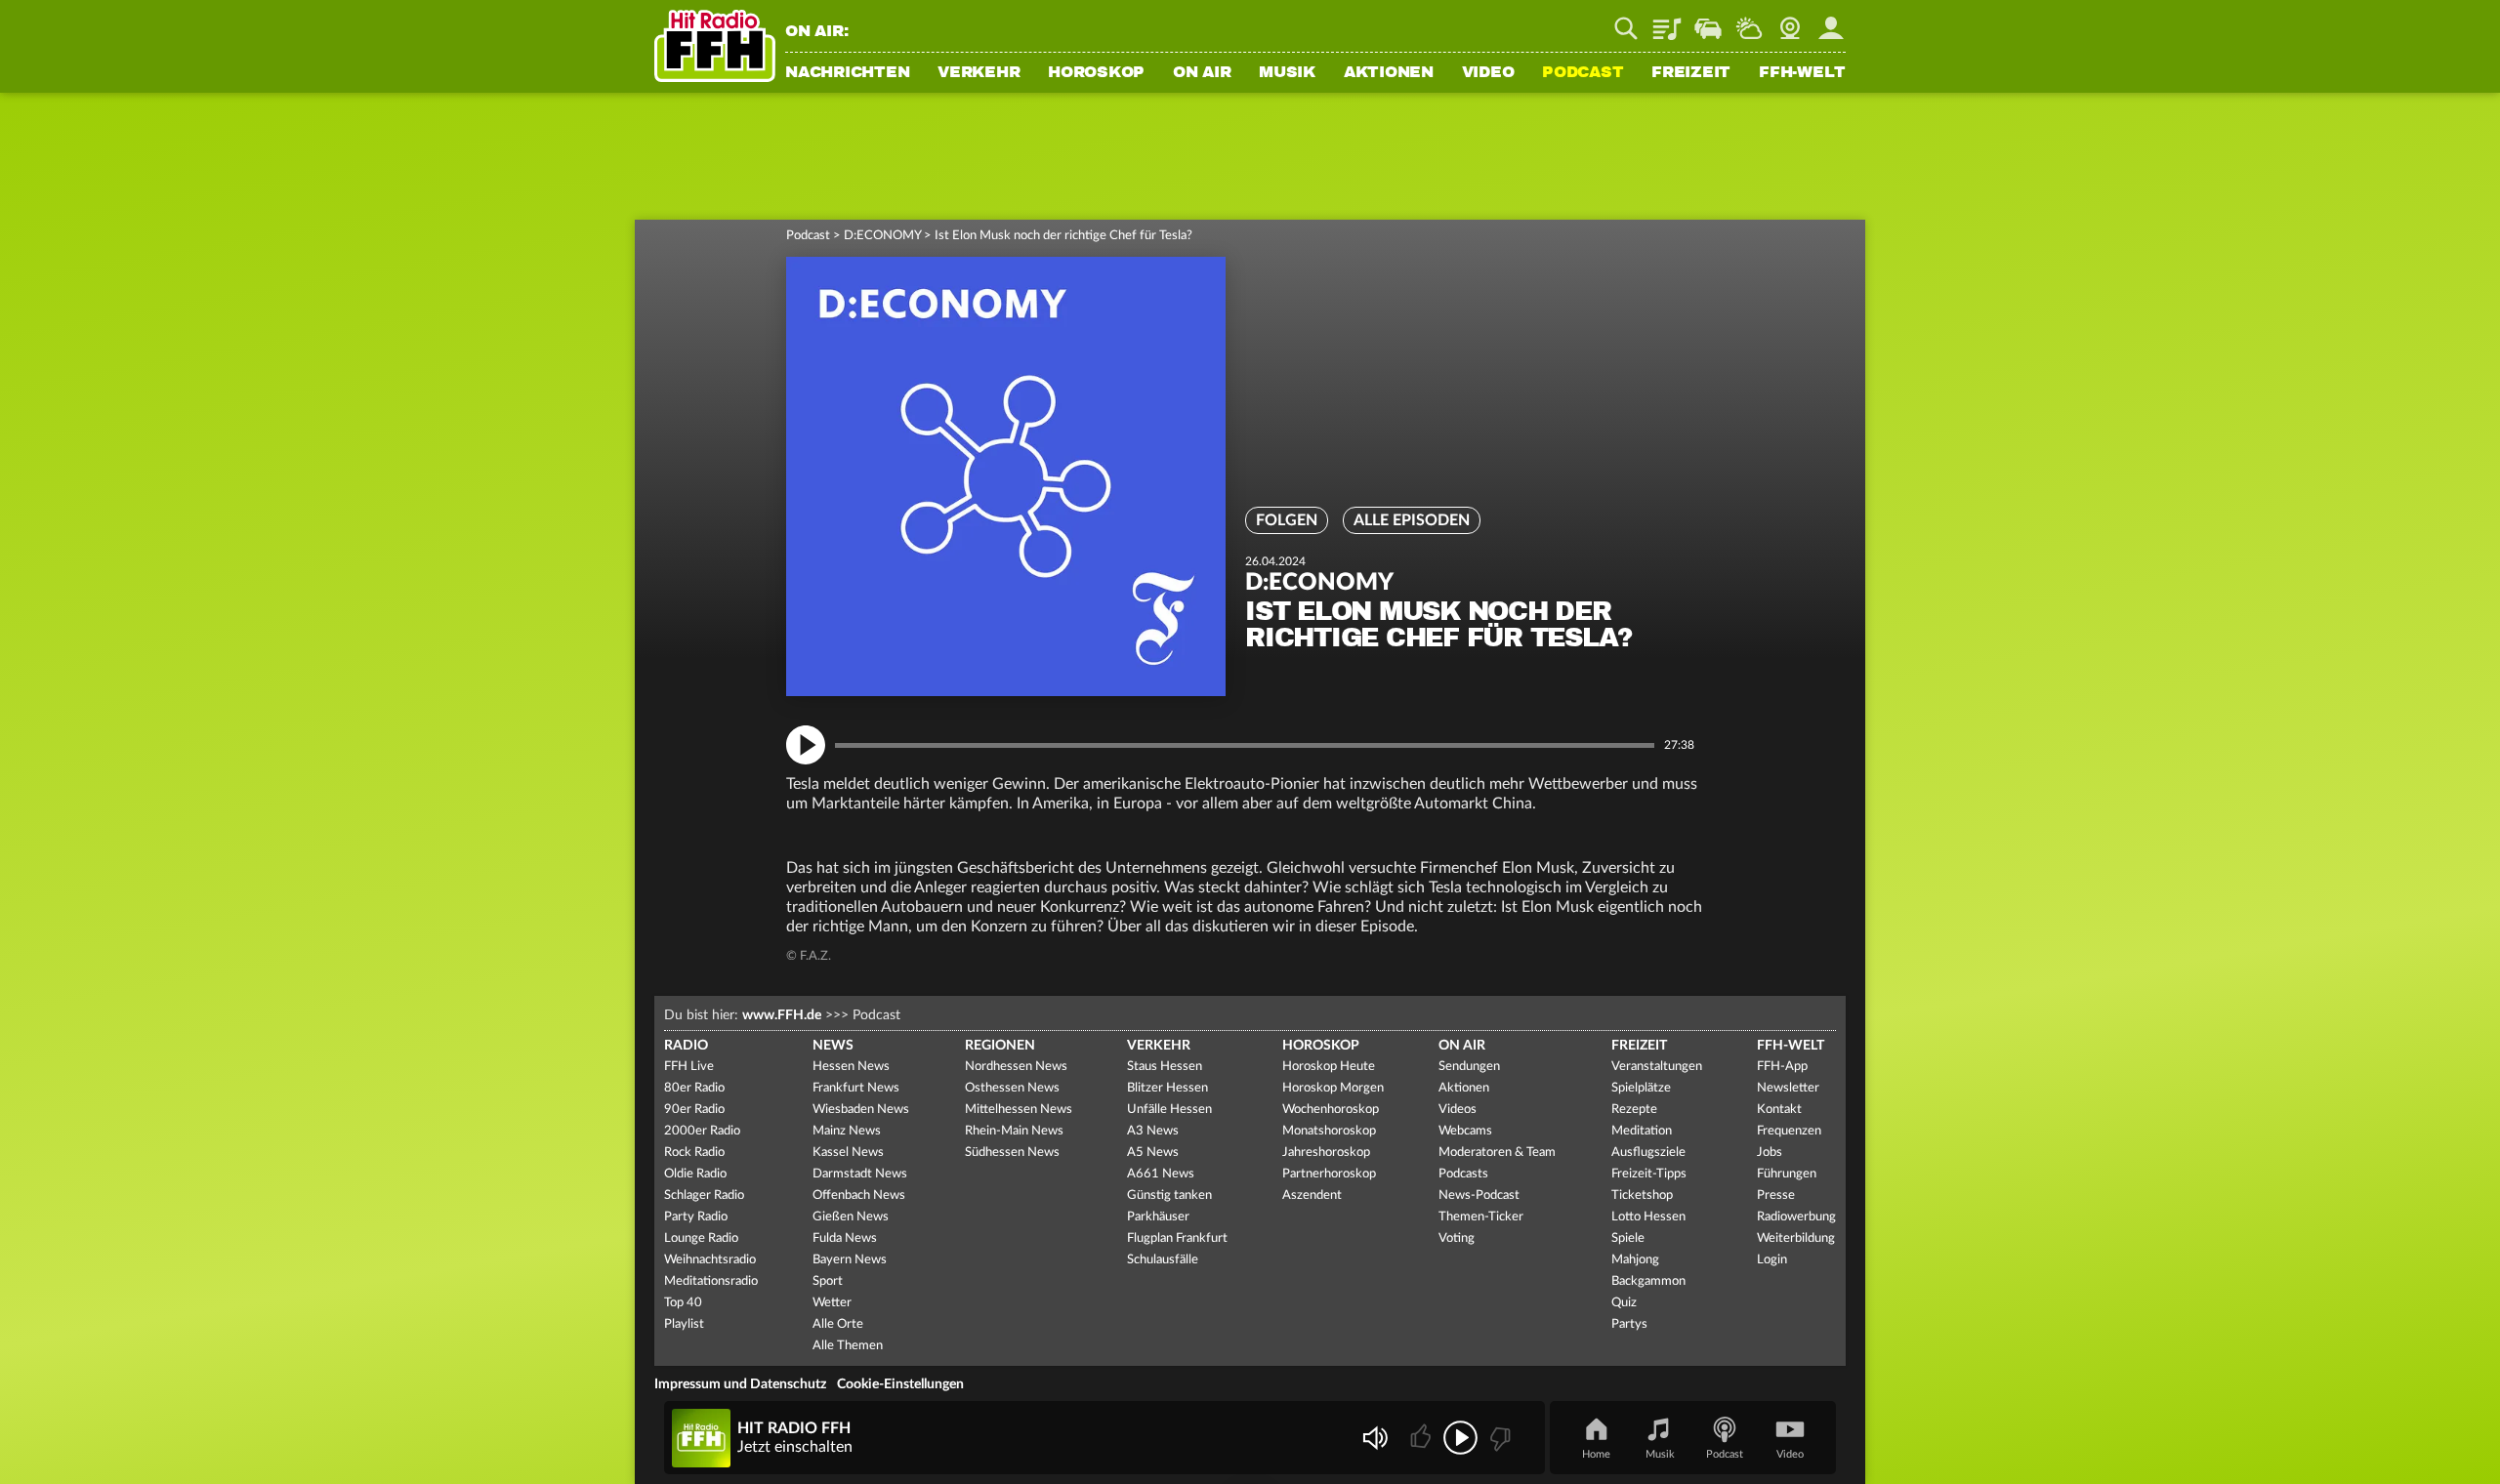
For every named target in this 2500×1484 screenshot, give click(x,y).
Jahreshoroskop (1326, 1153)
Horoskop (1096, 73)
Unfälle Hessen (1169, 1110)
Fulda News (845, 1238)
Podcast (1583, 73)
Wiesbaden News (861, 1110)
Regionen (1000, 1046)
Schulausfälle (1163, 1260)
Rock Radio (694, 1153)
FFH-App (1782, 1067)
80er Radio (694, 1088)
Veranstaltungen (1657, 1067)
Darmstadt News (860, 1174)
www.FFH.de (782, 1015)
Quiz (1624, 1303)
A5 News (1153, 1153)
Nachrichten (847, 73)
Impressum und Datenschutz (740, 1384)
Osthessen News (1012, 1088)
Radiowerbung (1796, 1217)
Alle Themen (848, 1346)
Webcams (1465, 1131)
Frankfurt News (856, 1088)
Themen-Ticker (1481, 1217)
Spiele (1628, 1238)
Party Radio (696, 1217)
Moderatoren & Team (1497, 1153)
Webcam (1790, 21)
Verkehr (979, 73)
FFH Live (689, 1067)
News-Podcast (1479, 1195)
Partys (1629, 1324)
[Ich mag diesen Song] (1422, 1438)
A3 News (1153, 1131)
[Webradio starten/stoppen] (1460, 1438)
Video (1488, 73)
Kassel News (848, 1153)
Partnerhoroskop (1329, 1174)
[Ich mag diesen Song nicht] (1499, 1438)
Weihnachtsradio (710, 1260)
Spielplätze (1641, 1088)
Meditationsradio (711, 1281)
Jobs (1770, 1153)
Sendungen (1469, 1067)
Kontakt (1779, 1110)
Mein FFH (1831, 21)
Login (1772, 1260)
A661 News (1161, 1174)
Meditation (1642, 1131)
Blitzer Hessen (1167, 1088)
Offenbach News (859, 1195)
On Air (1202, 73)
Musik (1287, 73)
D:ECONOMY (882, 236)
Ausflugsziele (1648, 1153)
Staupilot (1708, 21)
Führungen (1787, 1174)
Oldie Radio (695, 1174)
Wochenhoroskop (1331, 1110)
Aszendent (1312, 1195)
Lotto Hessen (1648, 1217)
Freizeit (1691, 73)
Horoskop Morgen (1333, 1088)
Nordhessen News (1016, 1067)
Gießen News (851, 1217)
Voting (1457, 1238)
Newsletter (1788, 1088)
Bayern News (850, 1260)
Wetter (1749, 21)
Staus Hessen (1165, 1067)
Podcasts (1463, 1174)
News (833, 1046)
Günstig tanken (1169, 1195)
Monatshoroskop (1329, 1131)
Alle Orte (838, 1324)
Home (1596, 1454)
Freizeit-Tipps (1649, 1174)
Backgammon (1648, 1281)
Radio (686, 1046)
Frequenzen (1789, 1131)
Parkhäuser (1158, 1217)
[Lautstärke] (1375, 1438)
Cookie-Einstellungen (900, 1384)
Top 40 (683, 1303)
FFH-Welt (1802, 73)
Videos (1458, 1110)
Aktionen (1389, 73)
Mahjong (1635, 1260)
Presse (1776, 1195)
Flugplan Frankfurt (1177, 1238)
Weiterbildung (1796, 1238)
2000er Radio (702, 1131)
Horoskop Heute (1329, 1067)
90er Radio (694, 1110)
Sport (828, 1281)
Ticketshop (1642, 1195)
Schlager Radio (704, 1195)
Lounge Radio (701, 1238)
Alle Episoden (1412, 520)
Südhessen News (1012, 1153)
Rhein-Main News (1014, 1131)
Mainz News (847, 1131)
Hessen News (851, 1067)
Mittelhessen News (1019, 1110)
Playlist (1667, 21)
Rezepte (1634, 1110)
